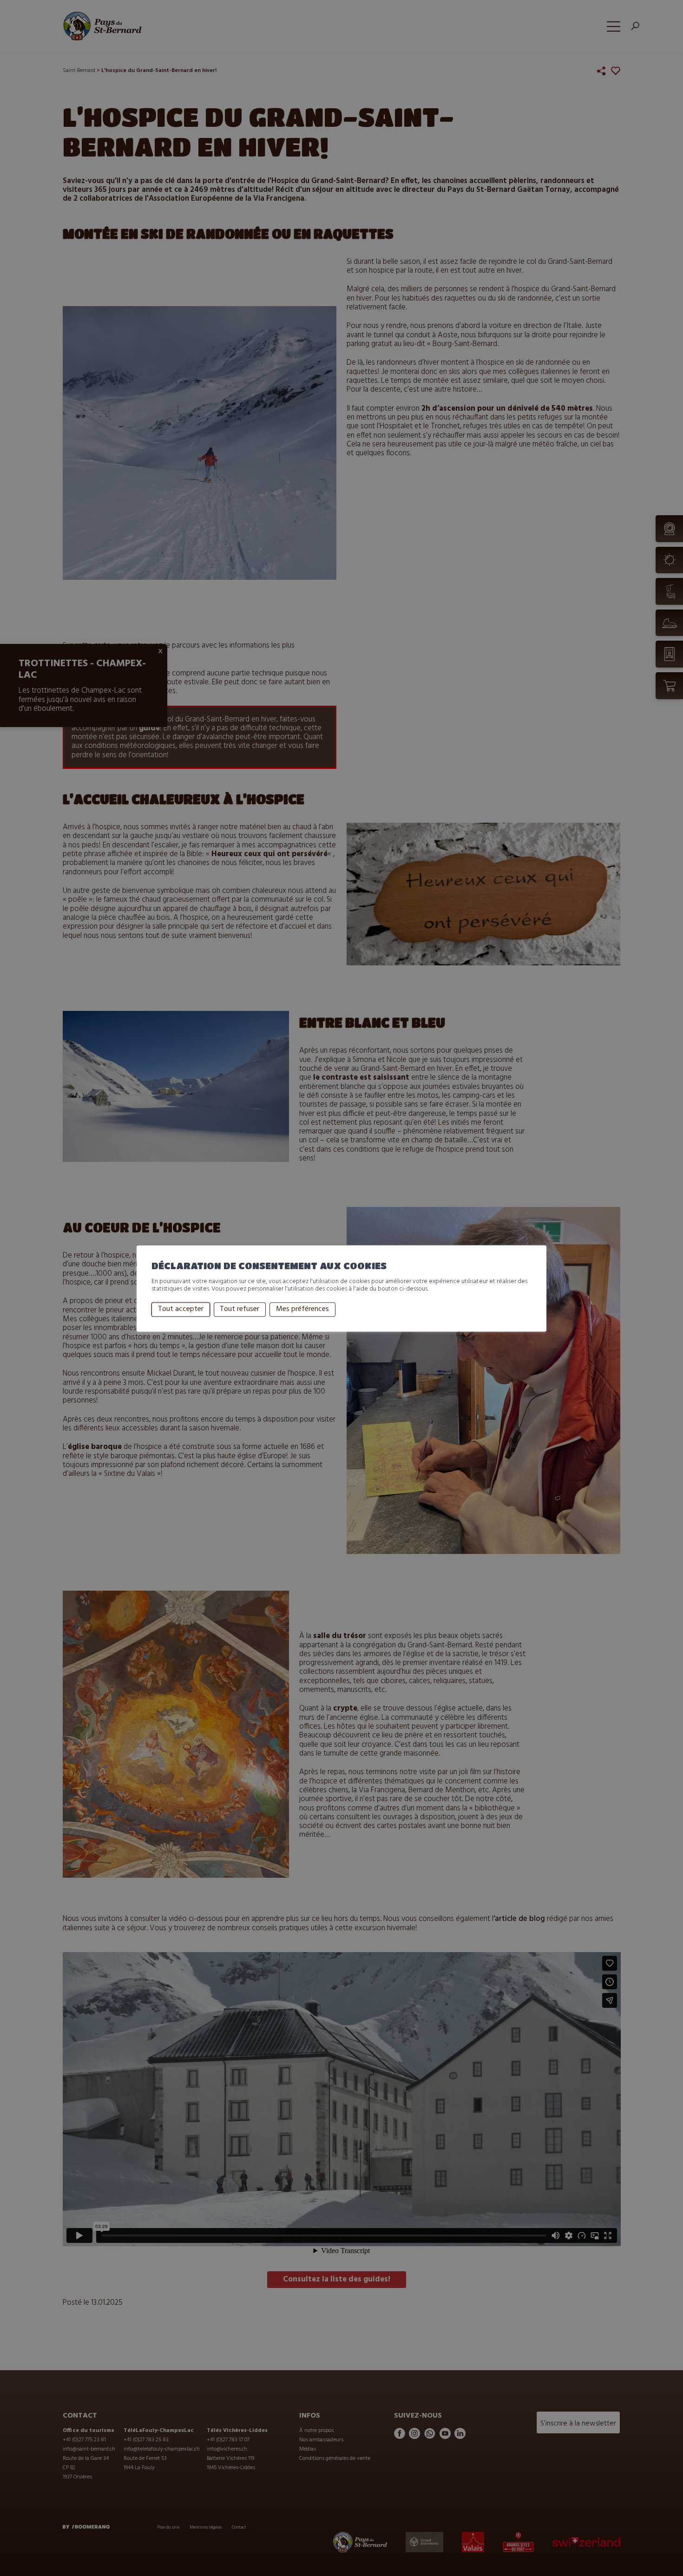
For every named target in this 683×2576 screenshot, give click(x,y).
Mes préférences (302, 1310)
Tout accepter (181, 1310)
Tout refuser (240, 1310)
